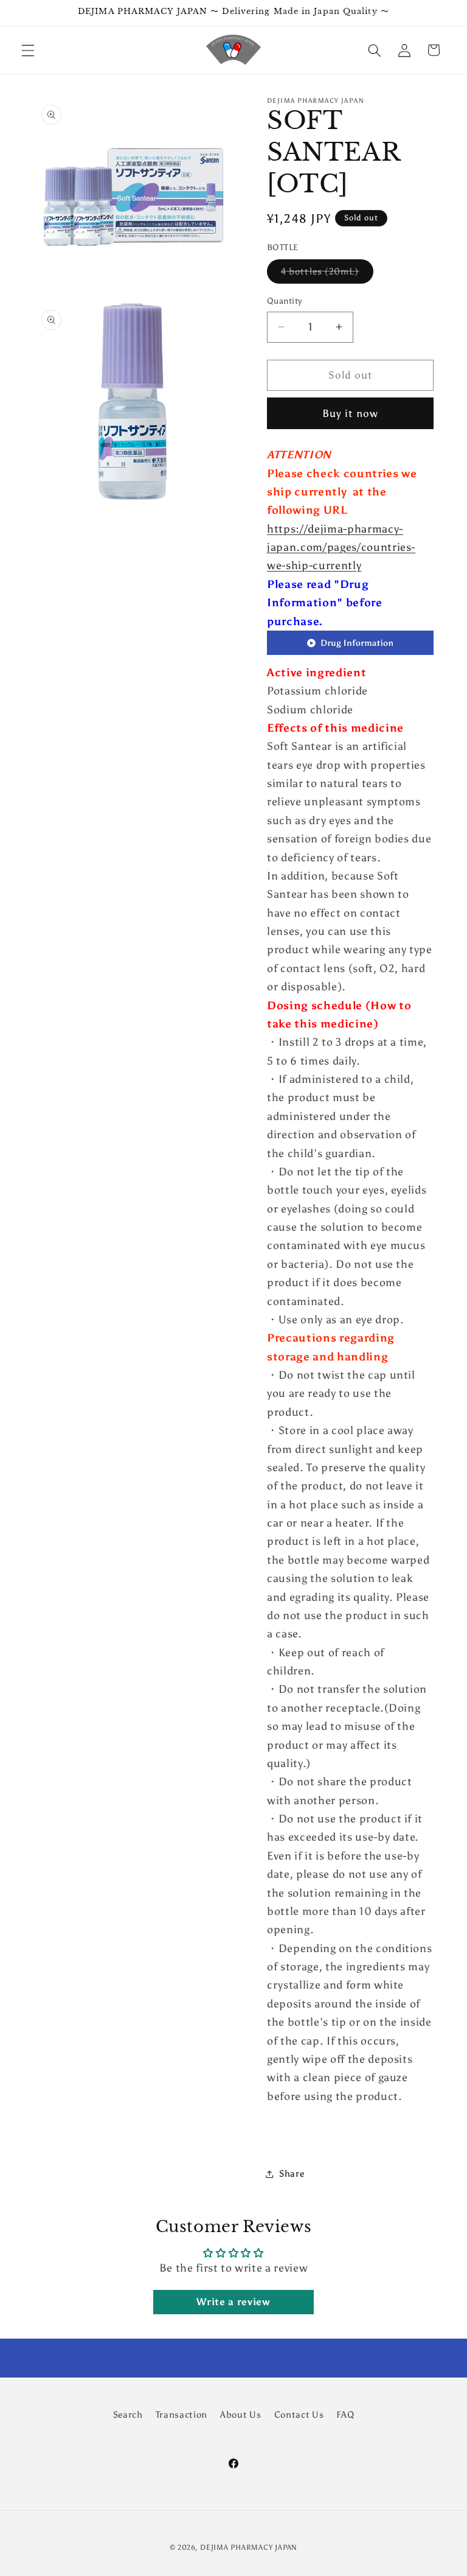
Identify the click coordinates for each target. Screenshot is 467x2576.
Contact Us (299, 2414)
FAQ (345, 2414)
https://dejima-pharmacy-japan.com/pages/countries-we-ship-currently (341, 548)
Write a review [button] (233, 2302)
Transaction (182, 2414)
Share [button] (292, 2173)
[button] (28, 50)
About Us (240, 2414)
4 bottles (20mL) (327, 274)
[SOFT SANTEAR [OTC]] (350, 654)
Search (128, 2414)
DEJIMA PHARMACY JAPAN (249, 2547)
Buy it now (350, 413)
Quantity (285, 301)
